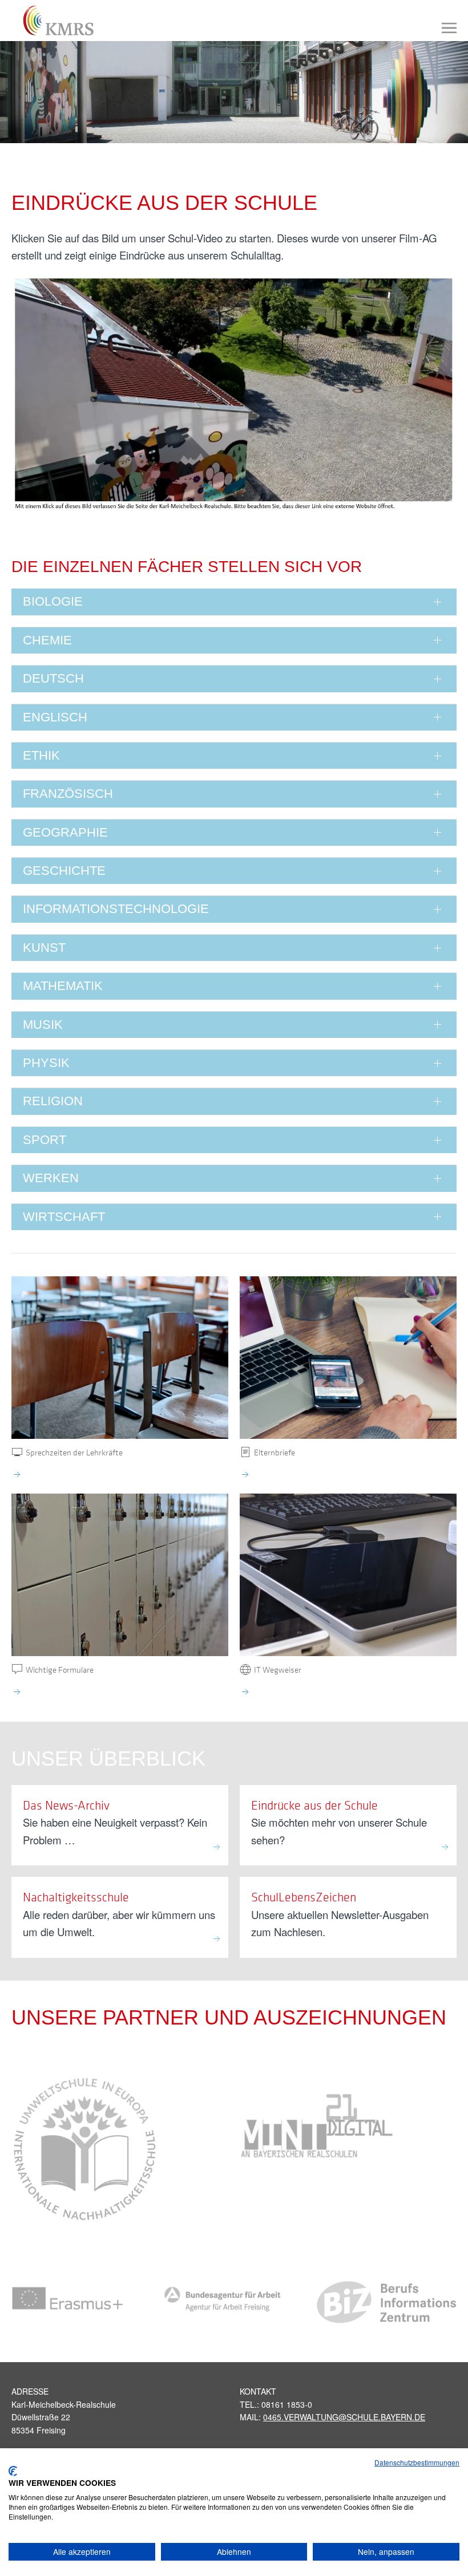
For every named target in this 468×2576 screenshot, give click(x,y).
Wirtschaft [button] (64, 1217)
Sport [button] (45, 1140)
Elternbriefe (275, 1452)
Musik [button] (43, 1025)
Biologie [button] (53, 601)
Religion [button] (53, 1101)
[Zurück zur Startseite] (53, 21)
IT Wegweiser (278, 1669)
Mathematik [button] (63, 986)
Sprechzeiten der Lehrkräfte (74, 1452)
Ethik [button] (41, 755)
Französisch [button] (68, 794)
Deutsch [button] (53, 678)
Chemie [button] (47, 640)
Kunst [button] (44, 948)
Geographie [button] (65, 832)
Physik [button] (46, 1063)
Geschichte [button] (64, 871)
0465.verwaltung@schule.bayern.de (344, 2417)
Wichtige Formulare (60, 1669)
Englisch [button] (55, 717)
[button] (449, 28)
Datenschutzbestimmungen (417, 2462)
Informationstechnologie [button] (116, 909)
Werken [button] (51, 1178)
